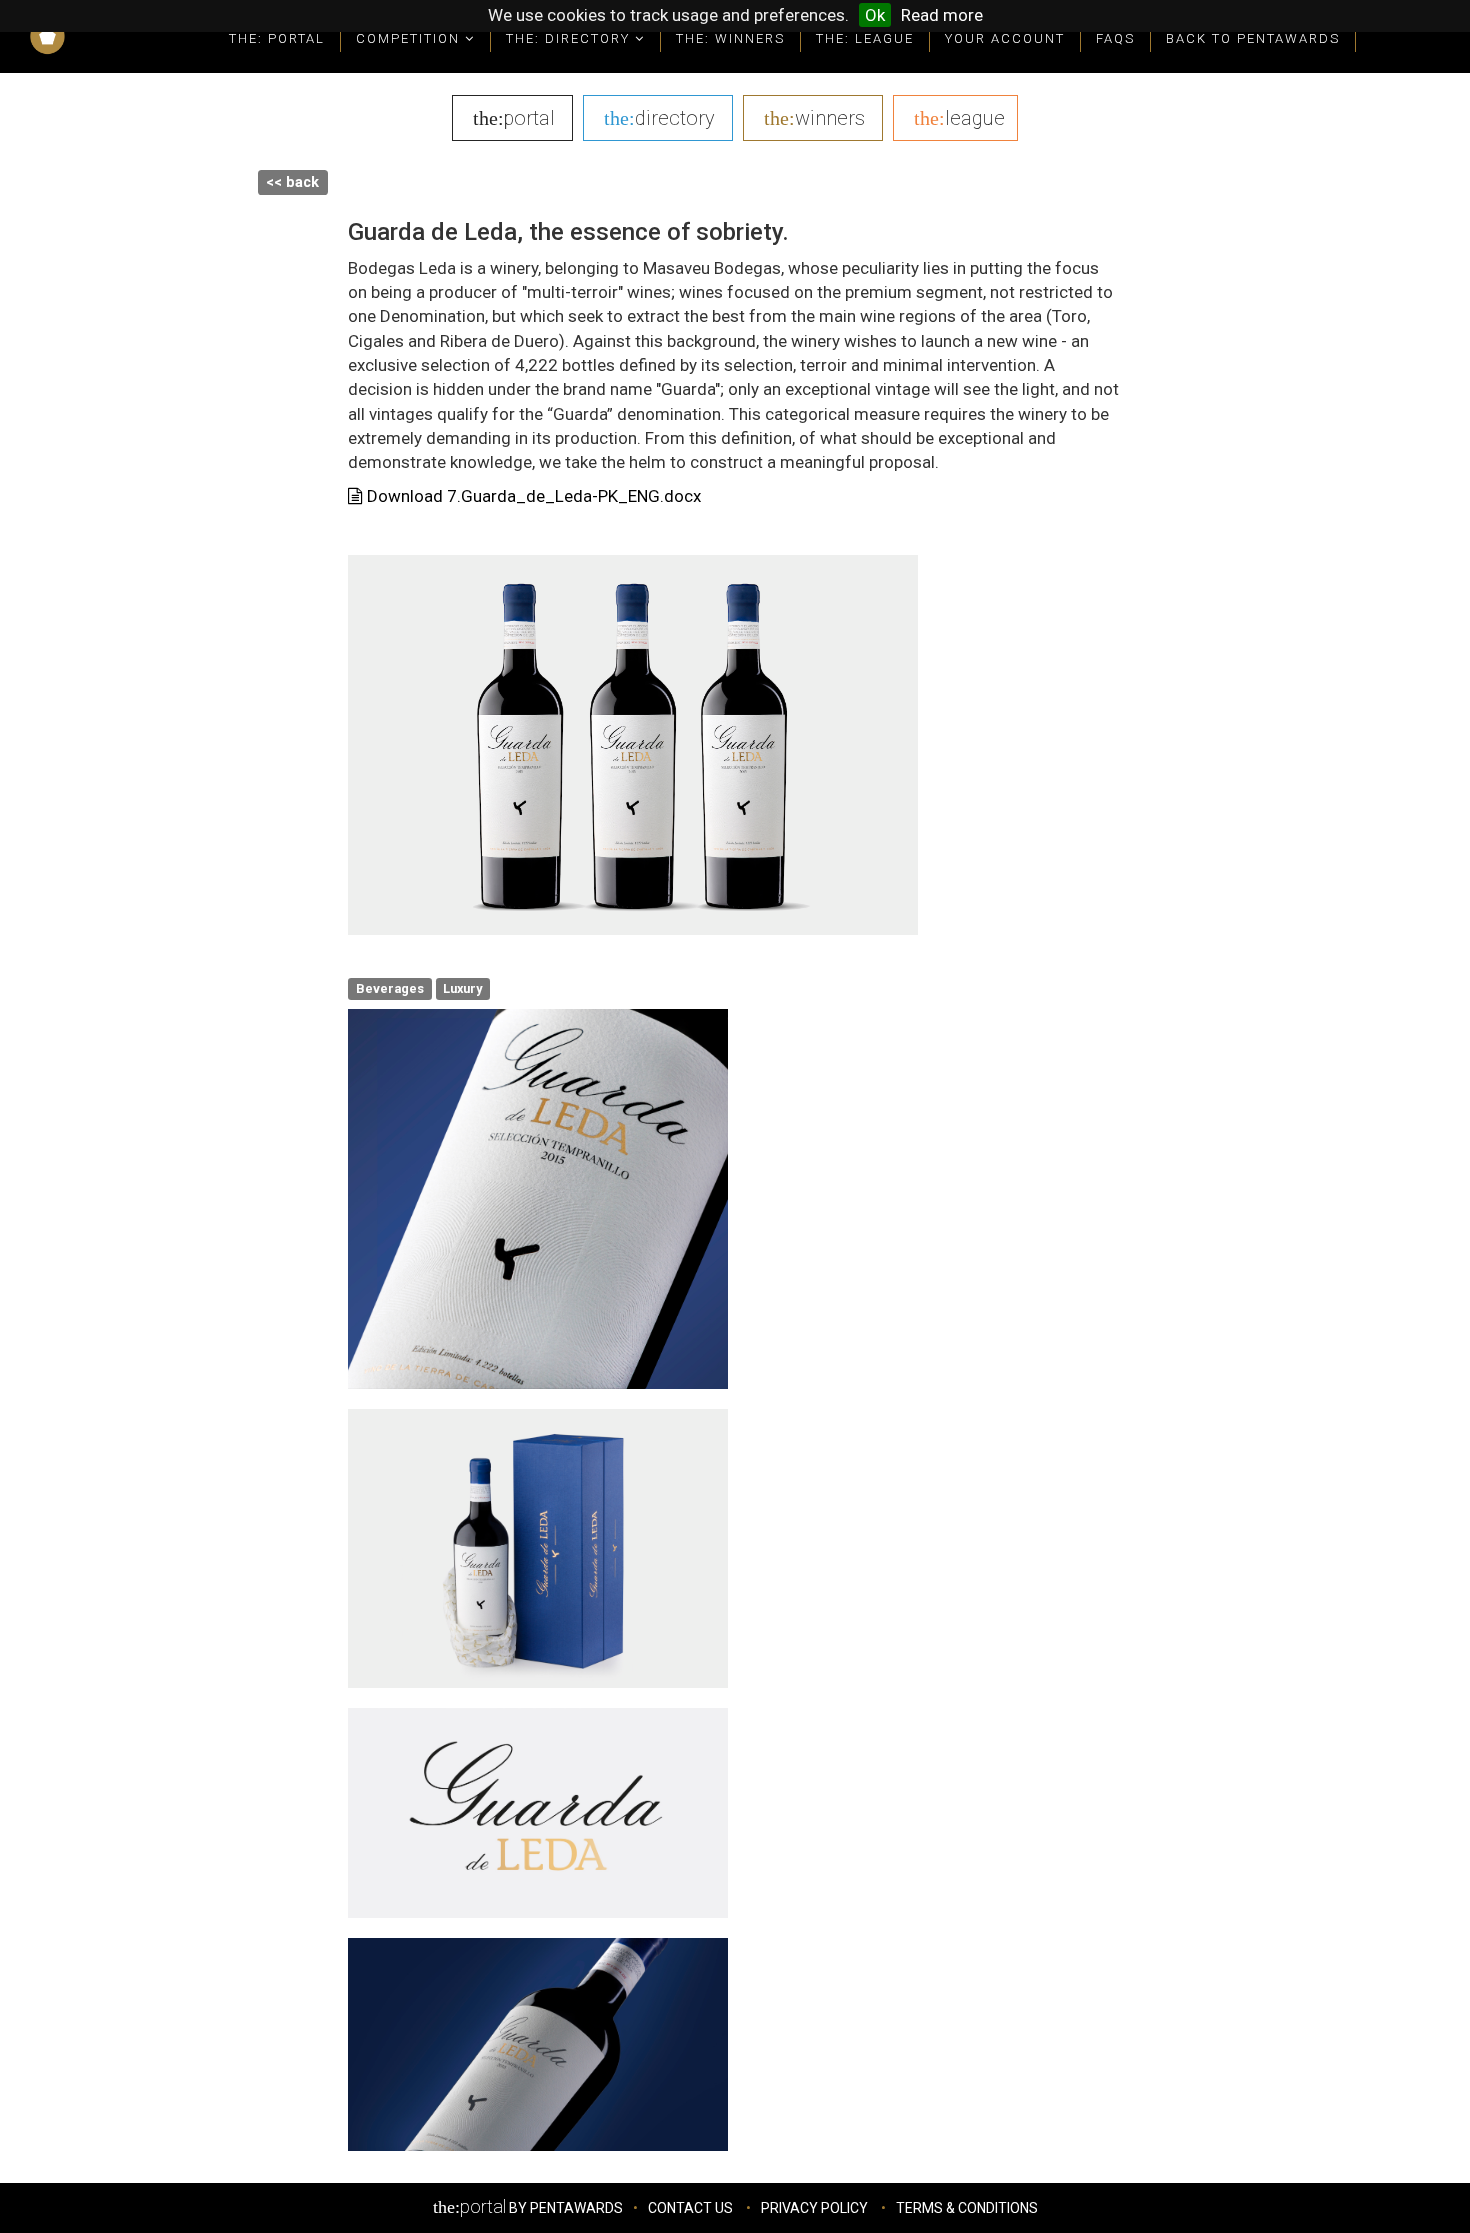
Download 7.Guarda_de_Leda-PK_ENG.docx (532, 496)
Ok (875, 15)
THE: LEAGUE (865, 38)
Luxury (462, 988)
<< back (292, 182)
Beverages (390, 988)
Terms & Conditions (967, 2208)
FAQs (1115, 38)
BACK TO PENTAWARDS (1253, 38)
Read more (942, 15)
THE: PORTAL (277, 38)
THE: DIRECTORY (570, 38)
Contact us (690, 2208)
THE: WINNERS (730, 38)
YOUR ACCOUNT (1005, 38)
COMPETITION (410, 38)
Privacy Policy (814, 2208)
